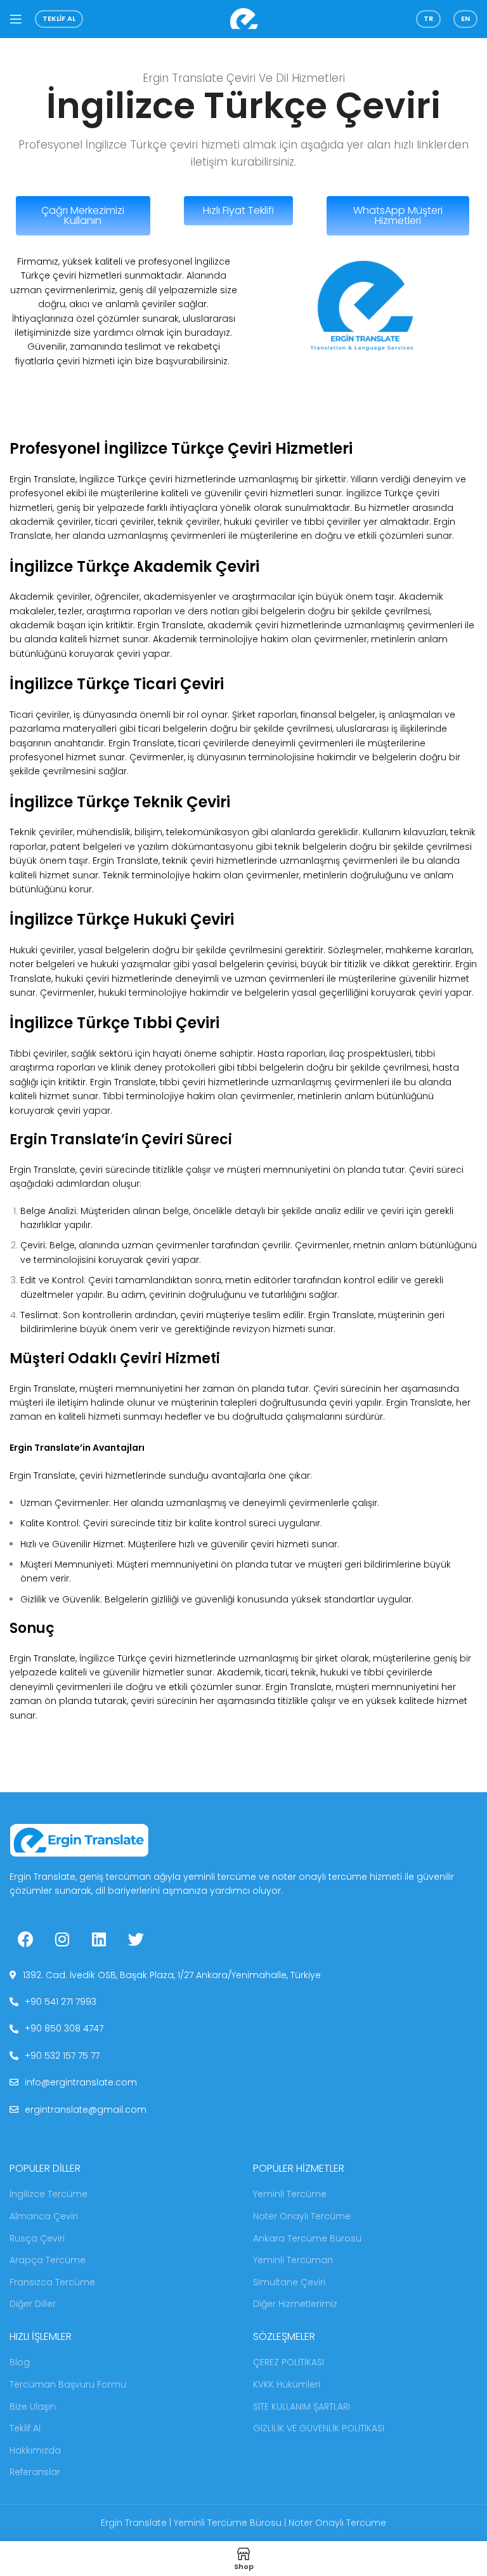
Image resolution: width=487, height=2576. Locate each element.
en (465, 18)
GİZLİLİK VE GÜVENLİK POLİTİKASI (319, 2428)
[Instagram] (62, 1939)
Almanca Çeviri (44, 2216)
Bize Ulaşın (33, 2407)
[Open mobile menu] (16, 19)
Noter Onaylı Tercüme (302, 2216)
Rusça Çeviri (37, 2239)
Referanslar (35, 2472)
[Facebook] (25, 1939)
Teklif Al (59, 18)
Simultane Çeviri (289, 2282)
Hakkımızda (35, 2451)
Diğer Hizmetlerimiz (295, 2304)
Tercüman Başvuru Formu (68, 2385)
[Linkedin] (99, 1939)
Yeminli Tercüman (293, 2260)
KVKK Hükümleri (287, 2385)
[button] (83, 216)
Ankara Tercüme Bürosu (307, 2239)
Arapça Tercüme (48, 2260)
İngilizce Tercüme (49, 2194)
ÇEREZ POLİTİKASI (289, 2362)
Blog (20, 2362)
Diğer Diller (33, 2304)
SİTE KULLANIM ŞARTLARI (302, 2407)
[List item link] (243, 1975)
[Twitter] (136, 1939)
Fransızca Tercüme (52, 2282)
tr (428, 18)
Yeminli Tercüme (290, 2194)
